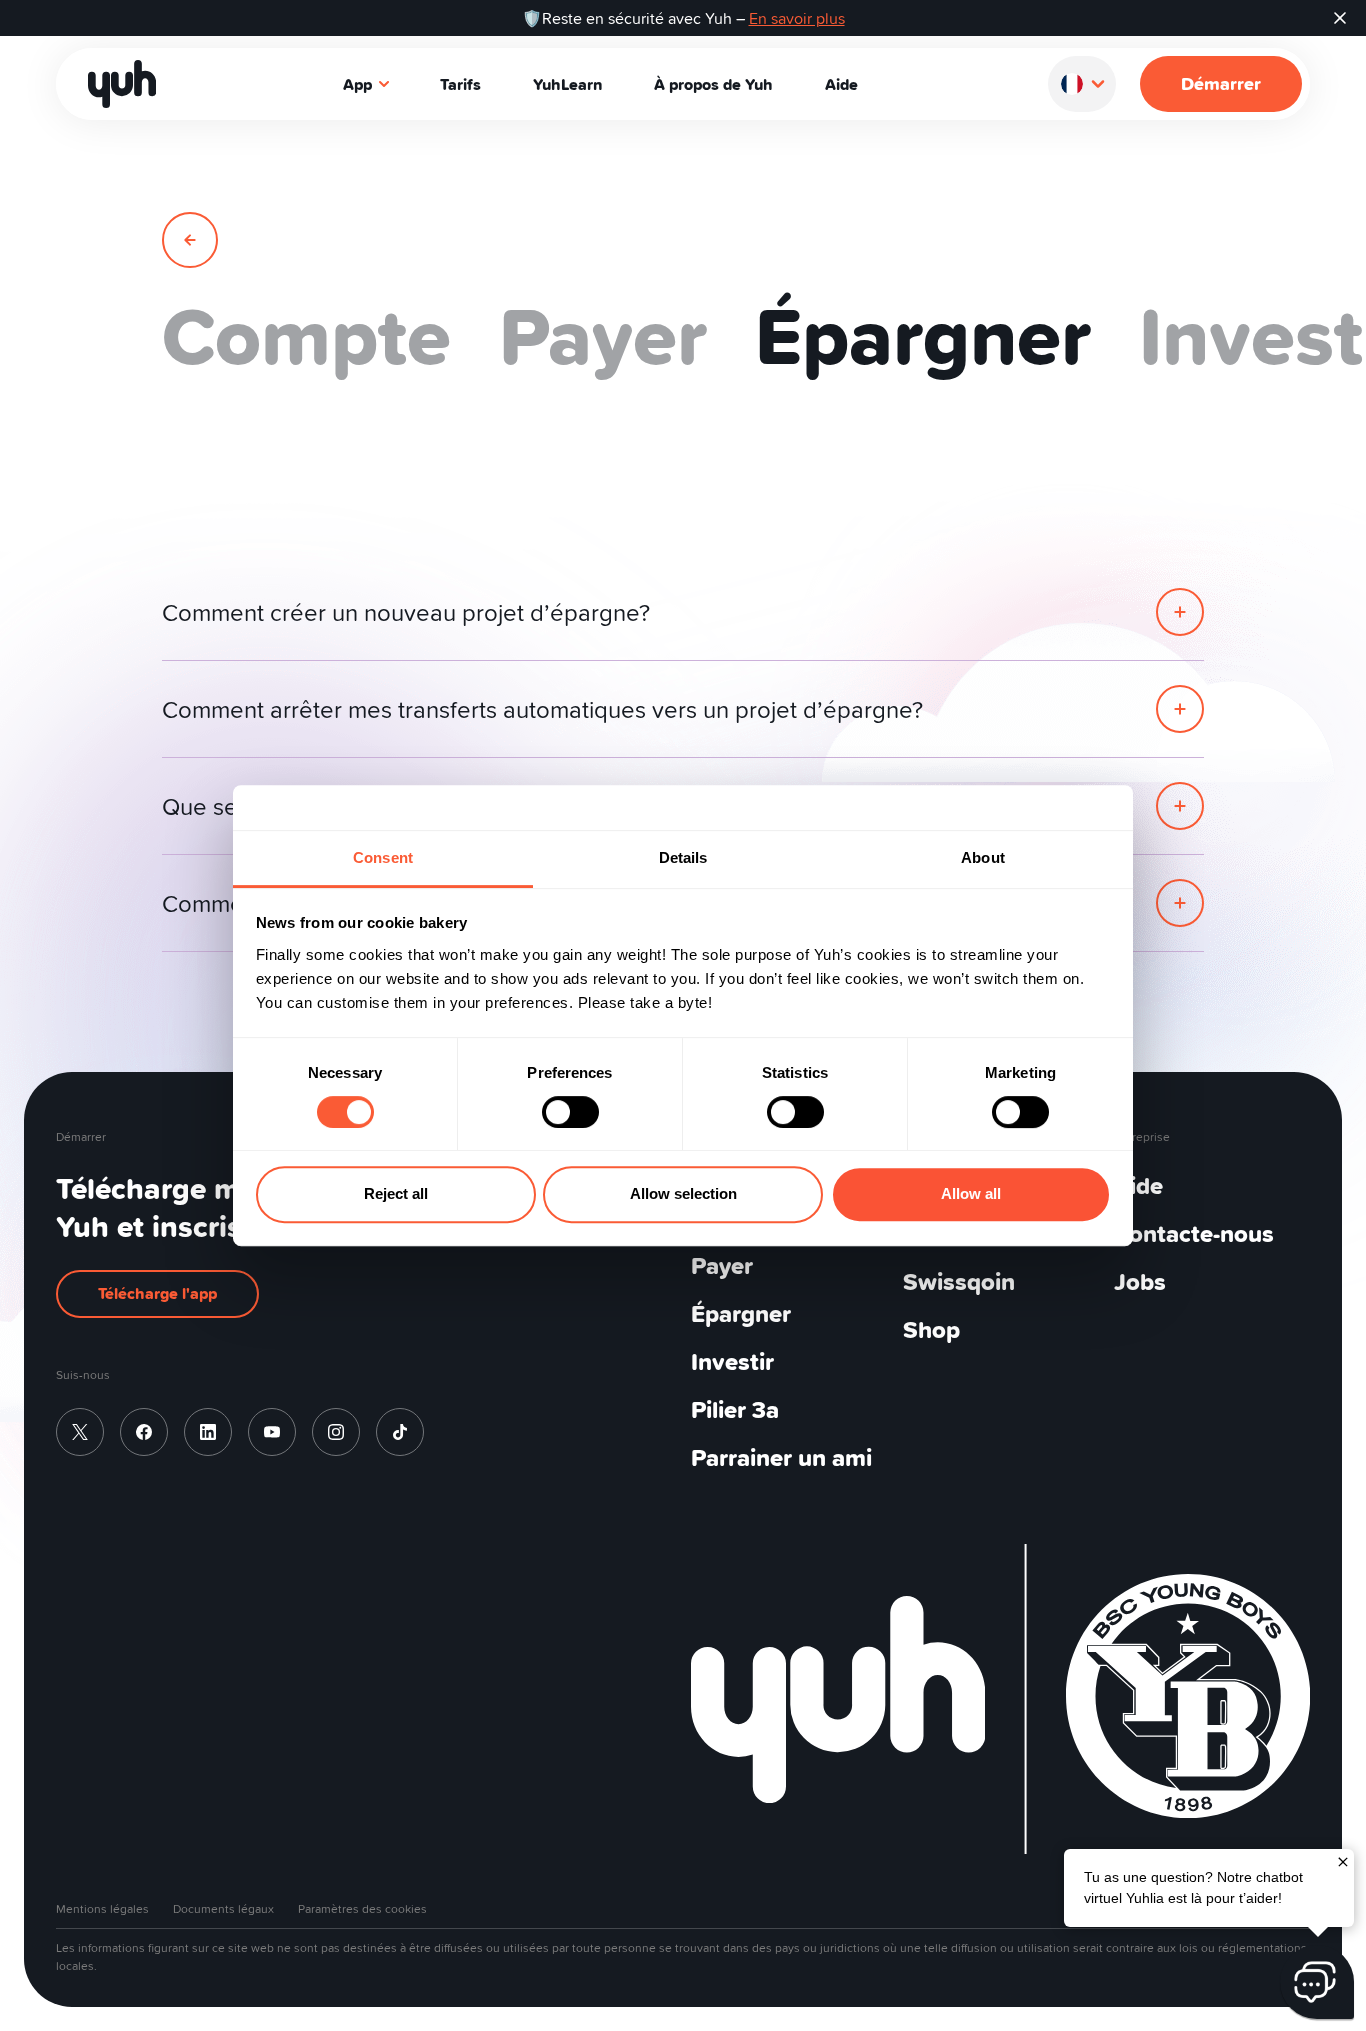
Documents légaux (223, 1908)
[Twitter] (80, 1432)
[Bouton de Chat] (1317, 1982)
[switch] (570, 1112)
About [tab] (983, 857)
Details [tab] (683, 857)
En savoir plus (797, 18)
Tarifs (460, 84)
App (357, 84)
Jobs (1140, 1281)
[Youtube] (272, 1432)
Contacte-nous (1194, 1233)
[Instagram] (336, 1432)
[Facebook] (144, 1432)
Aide (841, 84)
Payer (722, 1265)
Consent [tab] (383, 857)
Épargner (741, 1313)
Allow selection (683, 1193)
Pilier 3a (735, 1409)
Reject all (396, 1193)
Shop (931, 1329)
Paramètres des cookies (362, 1908)
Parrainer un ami (781, 1457)
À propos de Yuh (713, 84)
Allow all (971, 1193)
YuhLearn (567, 84)
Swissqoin (959, 1281)
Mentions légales (102, 1908)
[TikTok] (400, 1432)
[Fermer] (1343, 1860)
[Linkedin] (208, 1432)
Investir (732, 1361)
